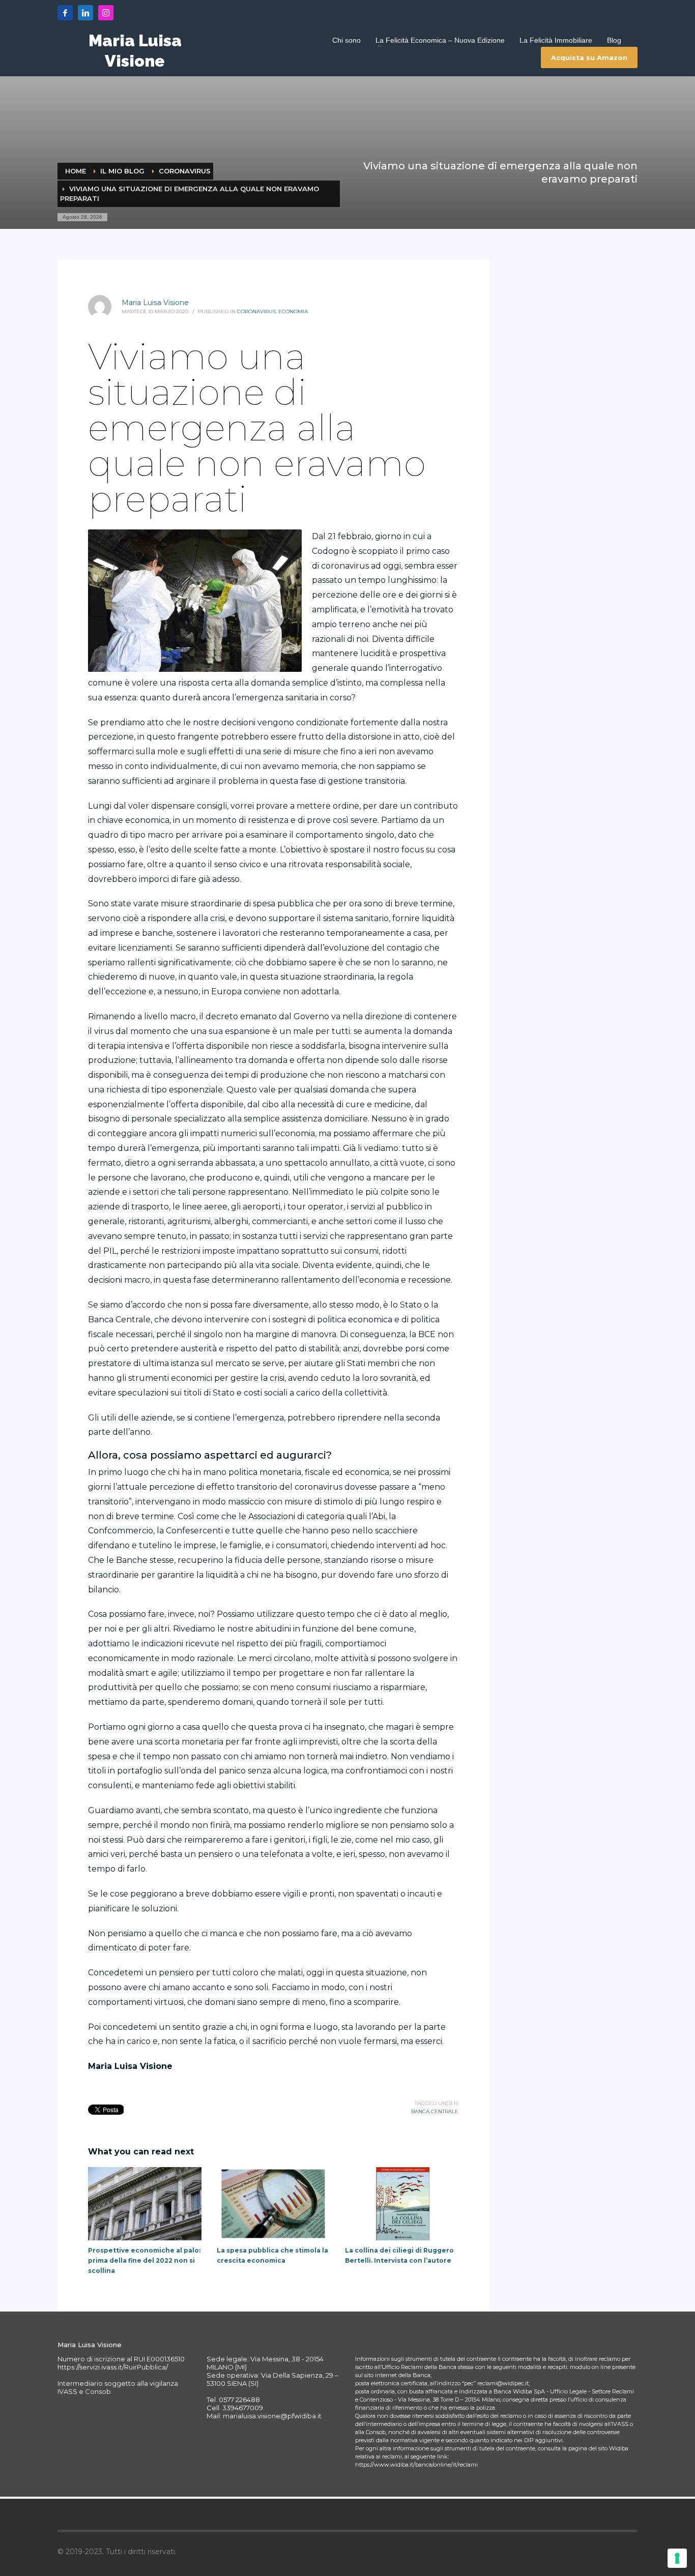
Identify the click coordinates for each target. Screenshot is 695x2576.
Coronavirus (256, 312)
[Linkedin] (85, 13)
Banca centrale (435, 2111)
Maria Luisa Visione (155, 303)
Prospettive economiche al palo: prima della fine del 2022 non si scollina (144, 2260)
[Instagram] (106, 13)
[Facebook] (65, 13)
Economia (293, 312)
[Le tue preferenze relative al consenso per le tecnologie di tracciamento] (677, 2558)
